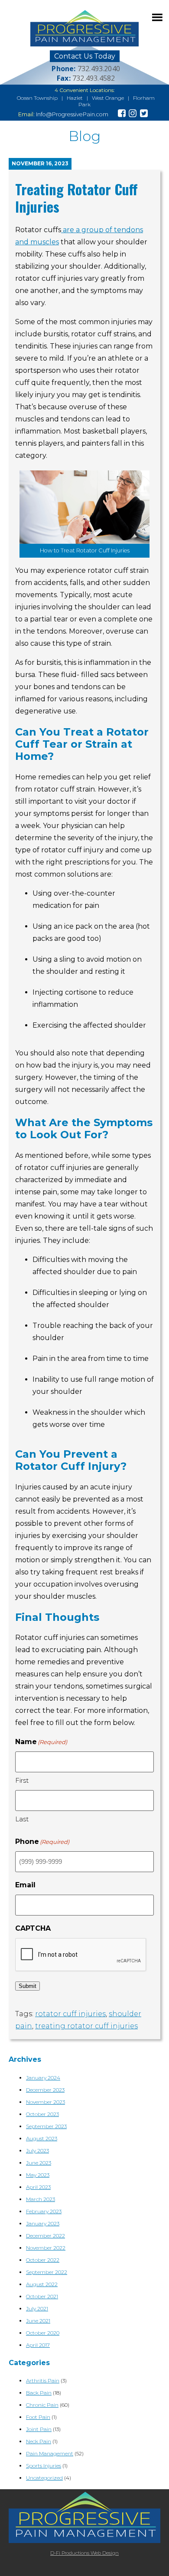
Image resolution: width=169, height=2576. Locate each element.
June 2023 (39, 2163)
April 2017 (38, 2345)
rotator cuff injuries (70, 2014)
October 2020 (43, 2333)
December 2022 (45, 2236)
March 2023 (41, 2199)
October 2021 (42, 2296)
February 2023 (44, 2211)
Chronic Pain (42, 2405)
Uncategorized (44, 2478)
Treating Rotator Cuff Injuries (76, 198)
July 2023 (37, 2150)
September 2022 (47, 2272)
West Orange (108, 98)
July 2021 (37, 2308)
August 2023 (42, 2138)
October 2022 (43, 2260)
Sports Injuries (44, 2466)
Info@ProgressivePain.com (72, 114)
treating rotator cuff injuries (86, 2026)
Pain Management (50, 2453)
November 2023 (45, 2102)
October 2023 (42, 2114)
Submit (28, 1986)
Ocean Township (37, 98)
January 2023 (43, 2223)
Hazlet (75, 98)
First (22, 1780)
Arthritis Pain (43, 2380)
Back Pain (39, 2393)
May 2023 (38, 2175)
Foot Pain (38, 2417)
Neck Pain (39, 2441)
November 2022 (46, 2248)
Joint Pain (39, 2429)
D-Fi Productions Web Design (84, 2553)
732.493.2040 (99, 69)
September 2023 (46, 2126)
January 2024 (43, 2078)
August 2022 (42, 2284)
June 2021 (38, 2321)
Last (22, 1819)
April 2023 (38, 2187)
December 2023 (45, 2090)
